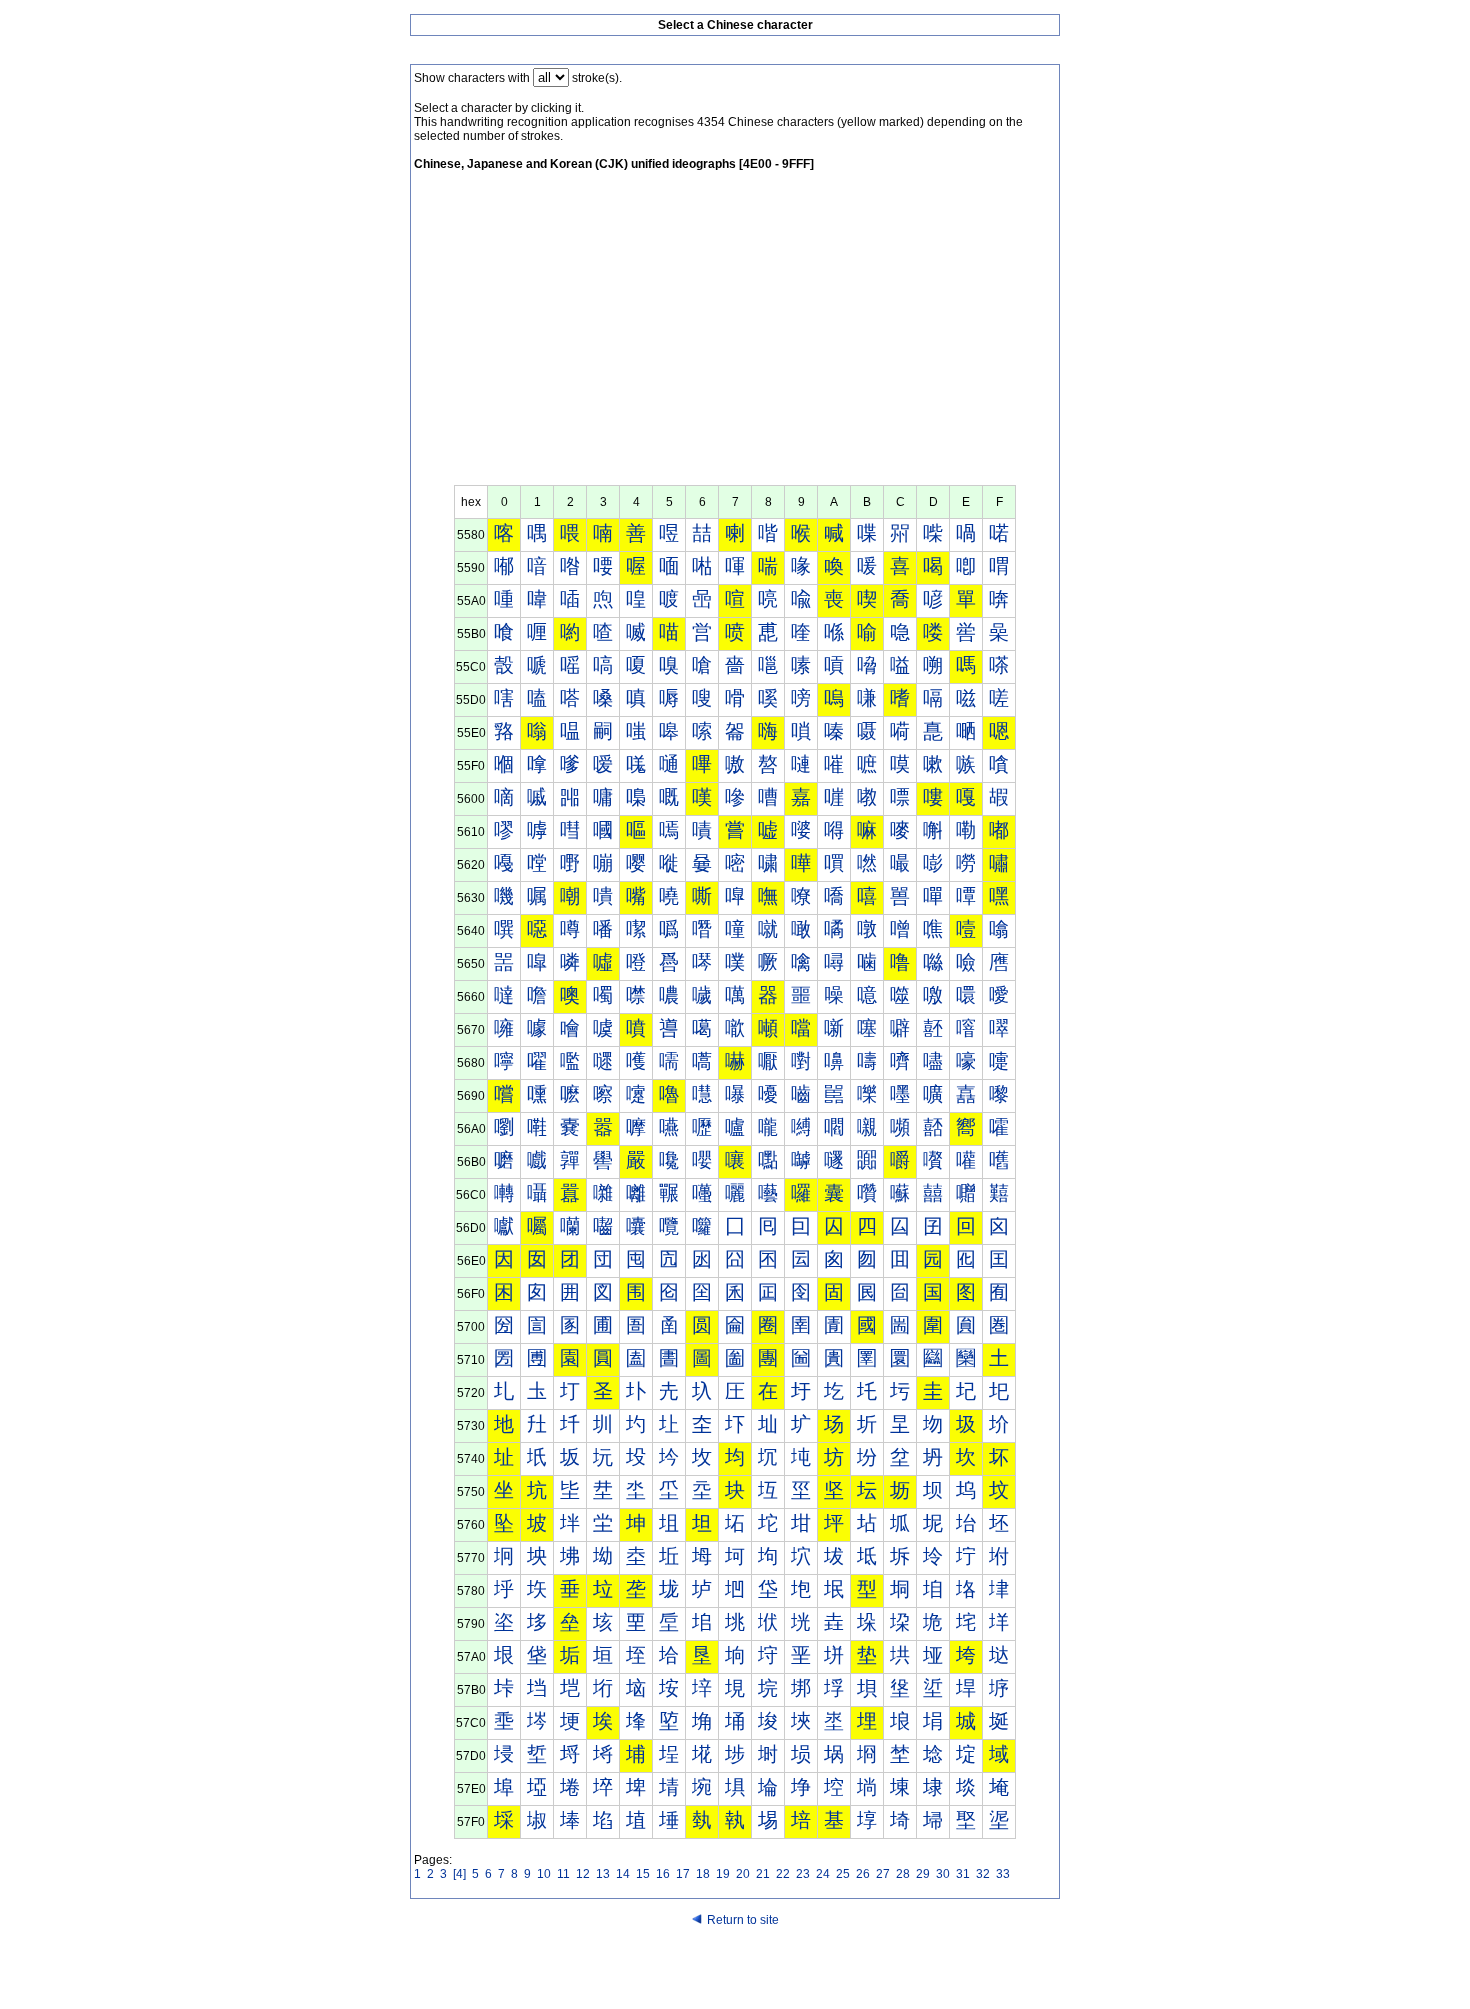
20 (743, 1874)
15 (643, 1874)
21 (763, 1874)
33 (1003, 1874)
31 (963, 1874)
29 (923, 1874)
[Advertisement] (735, 335)
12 (583, 1874)
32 (983, 1874)
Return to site (743, 1920)
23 (803, 1874)
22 (783, 1874)
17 (683, 1874)
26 (863, 1874)
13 (603, 1874)
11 (563, 1874)
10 (544, 1874)
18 (703, 1874)
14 (623, 1874)
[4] (459, 1874)
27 (883, 1874)
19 (723, 1874)
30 (943, 1874)
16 (663, 1874)
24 (823, 1874)
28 (903, 1874)
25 (843, 1874)
